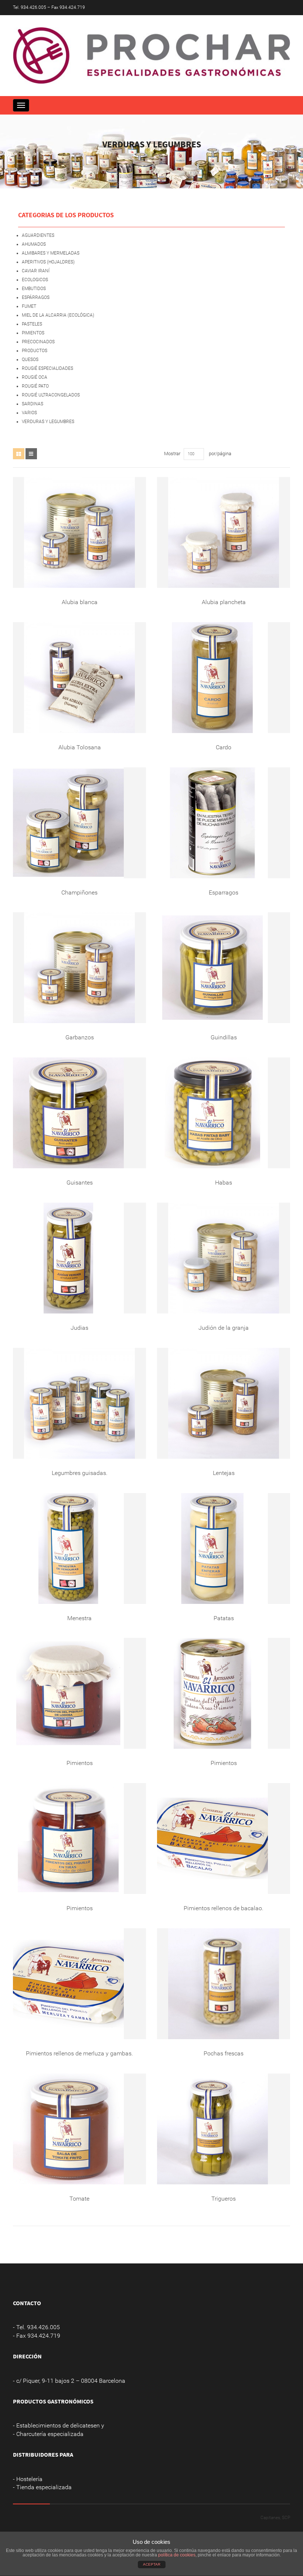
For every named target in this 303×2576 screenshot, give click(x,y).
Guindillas (224, 1037)
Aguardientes (38, 235)
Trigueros (224, 2199)
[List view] (31, 454)
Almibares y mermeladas (51, 253)
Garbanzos (80, 1037)
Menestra (79, 1618)
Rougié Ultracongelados (51, 395)
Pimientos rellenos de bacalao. (224, 1908)
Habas (224, 1183)
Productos (35, 351)
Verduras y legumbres (48, 422)
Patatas (224, 1618)
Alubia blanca (80, 602)
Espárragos (36, 297)
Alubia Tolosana (80, 747)
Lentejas (224, 1473)
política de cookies (177, 2555)
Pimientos (33, 333)
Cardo (224, 747)
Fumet (29, 306)
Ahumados (34, 244)
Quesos (30, 360)
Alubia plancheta (224, 602)
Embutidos (34, 289)
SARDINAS (33, 404)
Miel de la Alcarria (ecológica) (58, 315)
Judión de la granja (224, 1328)
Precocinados (38, 342)
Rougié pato (35, 386)
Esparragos (224, 892)
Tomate (79, 2199)
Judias (79, 1328)
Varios (29, 413)
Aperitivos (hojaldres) (48, 262)
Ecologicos (35, 280)
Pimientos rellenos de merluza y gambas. (79, 2053)
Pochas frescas (224, 2053)
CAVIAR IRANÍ (36, 271)
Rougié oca (35, 377)
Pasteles (32, 324)
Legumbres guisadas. (80, 1473)
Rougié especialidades (47, 368)
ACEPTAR (152, 2564)
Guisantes (80, 1183)
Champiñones (79, 892)
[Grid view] (19, 454)
